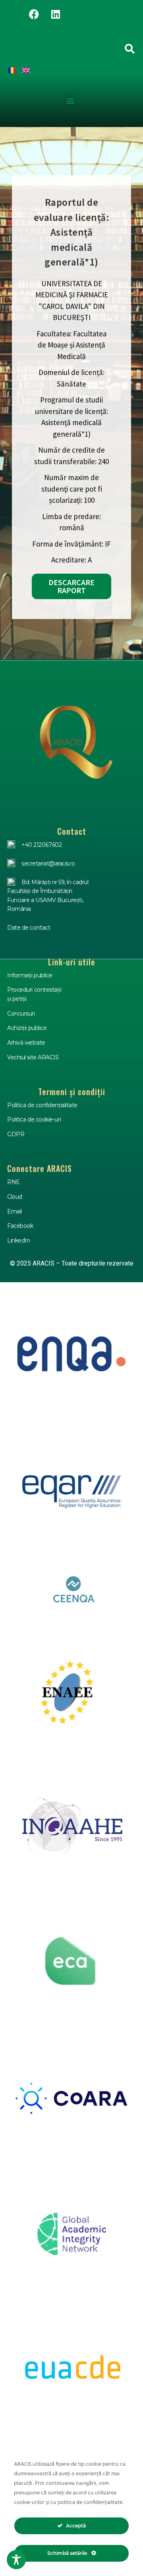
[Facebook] (34, 14)
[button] (70, 101)
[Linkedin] (56, 14)
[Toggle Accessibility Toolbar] (16, 2560)
